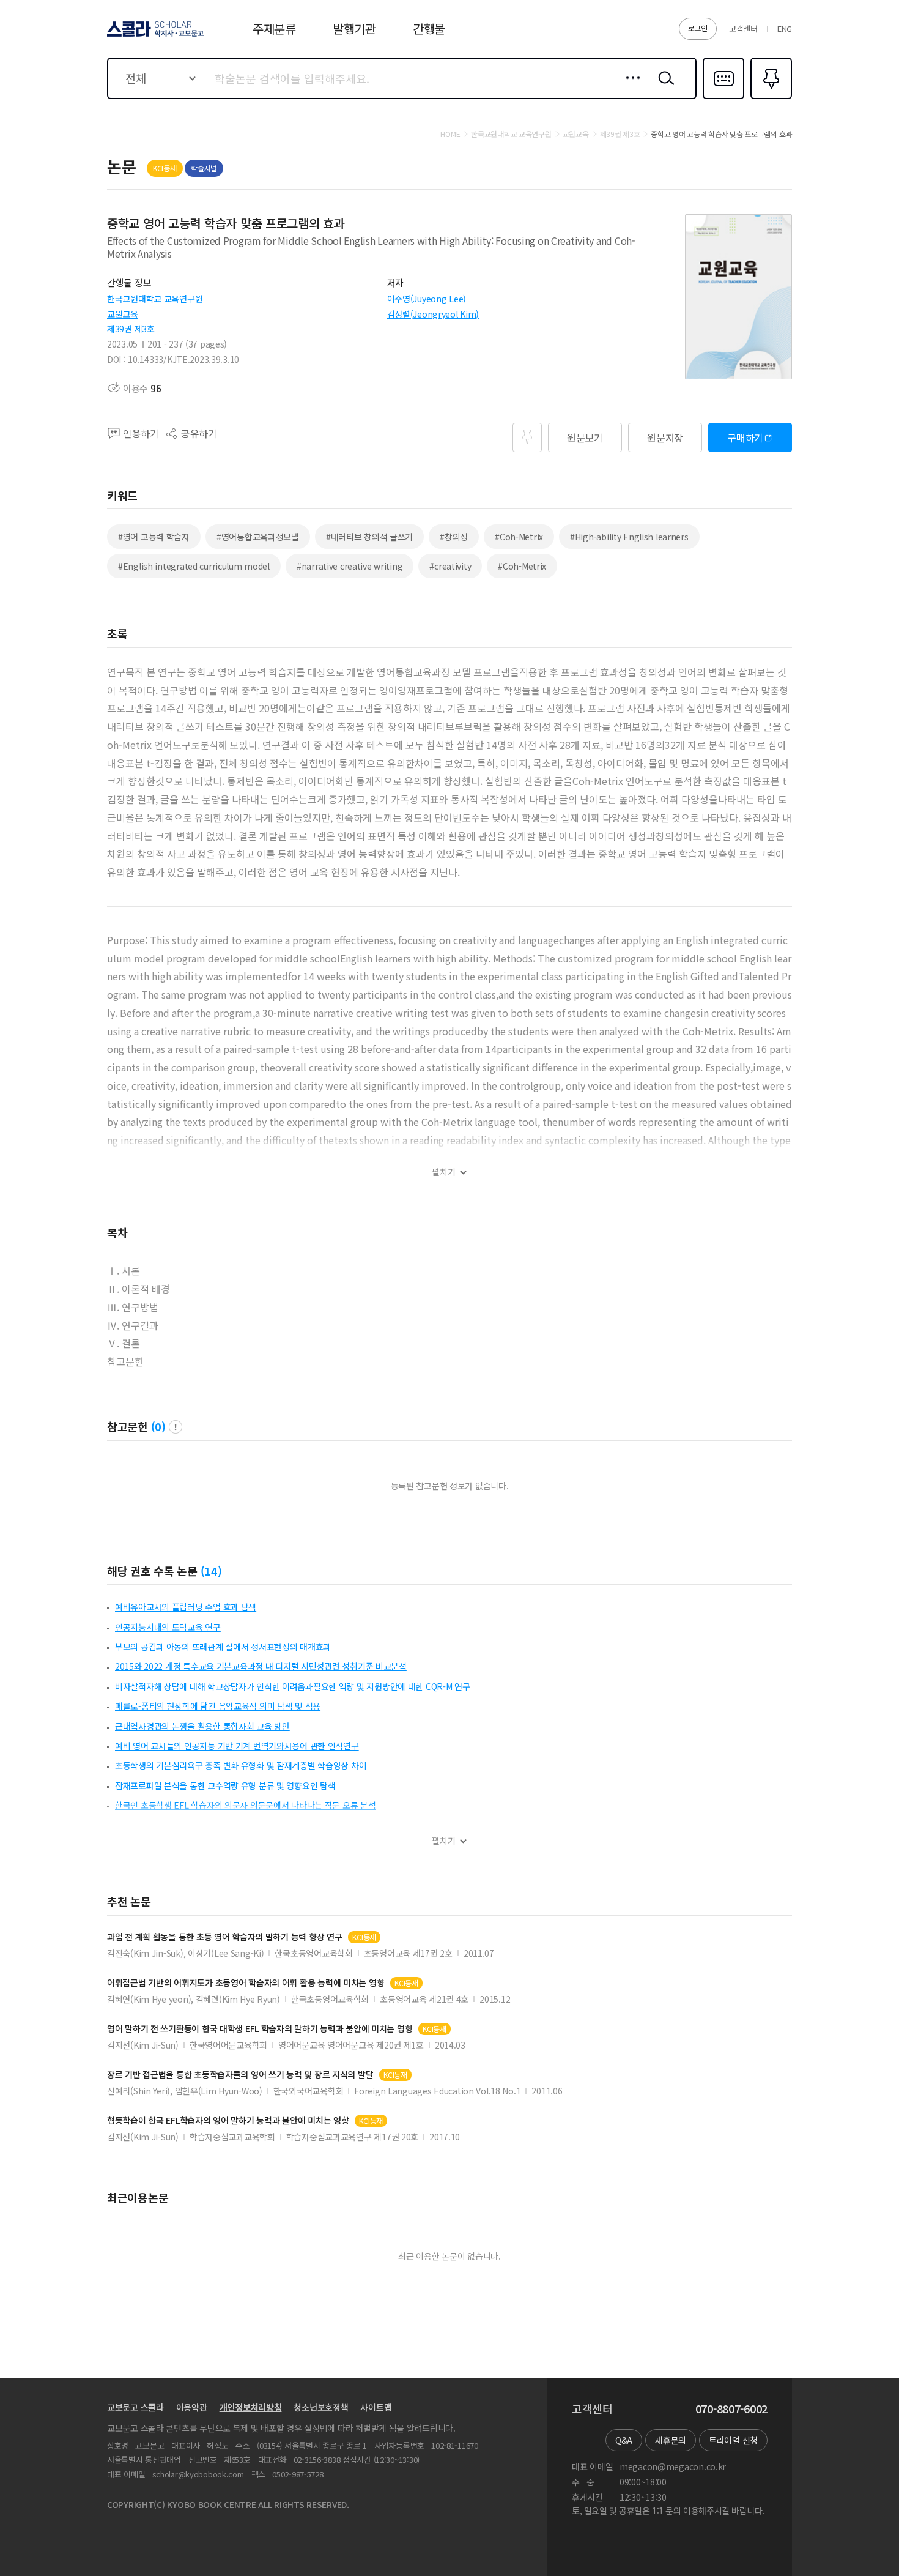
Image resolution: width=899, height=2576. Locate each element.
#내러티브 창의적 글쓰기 (369, 537)
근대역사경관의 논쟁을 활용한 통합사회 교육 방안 (202, 1726)
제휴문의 (671, 2440)
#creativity (450, 566)
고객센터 (743, 28)
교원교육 (123, 314)
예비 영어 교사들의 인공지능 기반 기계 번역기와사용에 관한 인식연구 (237, 1746)
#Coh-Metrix (519, 537)
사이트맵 (376, 2407)
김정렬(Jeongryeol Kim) (433, 314)
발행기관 (354, 28)
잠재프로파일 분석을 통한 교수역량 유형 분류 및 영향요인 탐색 (225, 1785)
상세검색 (630, 87)
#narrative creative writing (350, 566)
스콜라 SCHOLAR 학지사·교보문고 (154, 36)
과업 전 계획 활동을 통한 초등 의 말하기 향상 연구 (224, 1937)
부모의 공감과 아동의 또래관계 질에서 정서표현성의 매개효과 (223, 1647)
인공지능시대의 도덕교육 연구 (168, 1627)
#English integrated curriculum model (194, 566)
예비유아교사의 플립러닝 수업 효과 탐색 (186, 1607)
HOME (450, 134)
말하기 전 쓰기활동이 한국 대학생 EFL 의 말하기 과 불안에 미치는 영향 (260, 2029)
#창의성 (454, 537)
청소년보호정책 (321, 2407)
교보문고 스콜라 (135, 2407)
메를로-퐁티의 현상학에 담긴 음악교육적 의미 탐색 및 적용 (218, 1706)
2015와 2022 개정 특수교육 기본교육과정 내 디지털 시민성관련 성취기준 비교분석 (261, 1666)
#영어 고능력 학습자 (154, 537)
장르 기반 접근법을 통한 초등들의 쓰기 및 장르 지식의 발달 (240, 2075)
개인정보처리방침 (251, 2407)
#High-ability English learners (629, 537)
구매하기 (745, 437)
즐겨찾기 (770, 98)
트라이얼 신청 (733, 2440)
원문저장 (665, 437)
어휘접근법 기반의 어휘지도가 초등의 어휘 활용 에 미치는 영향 (246, 1983)
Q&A (624, 2440)
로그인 (698, 28)
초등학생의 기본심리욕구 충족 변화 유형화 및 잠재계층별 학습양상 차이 (241, 1765)
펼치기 (444, 1172)
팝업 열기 (176, 1427)
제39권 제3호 (131, 329)
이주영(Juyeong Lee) (427, 299)
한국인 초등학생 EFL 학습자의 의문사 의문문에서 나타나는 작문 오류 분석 (246, 1805)
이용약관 (192, 2407)
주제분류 (274, 28)
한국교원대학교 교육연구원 (155, 299)
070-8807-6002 (731, 2409)
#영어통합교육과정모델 (258, 537)
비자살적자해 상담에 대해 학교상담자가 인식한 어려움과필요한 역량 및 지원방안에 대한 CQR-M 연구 (293, 1686)
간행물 (429, 28)
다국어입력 (723, 98)
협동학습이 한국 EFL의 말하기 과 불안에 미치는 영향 (228, 2120)
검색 (664, 87)
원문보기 (585, 437)
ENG (785, 28)
